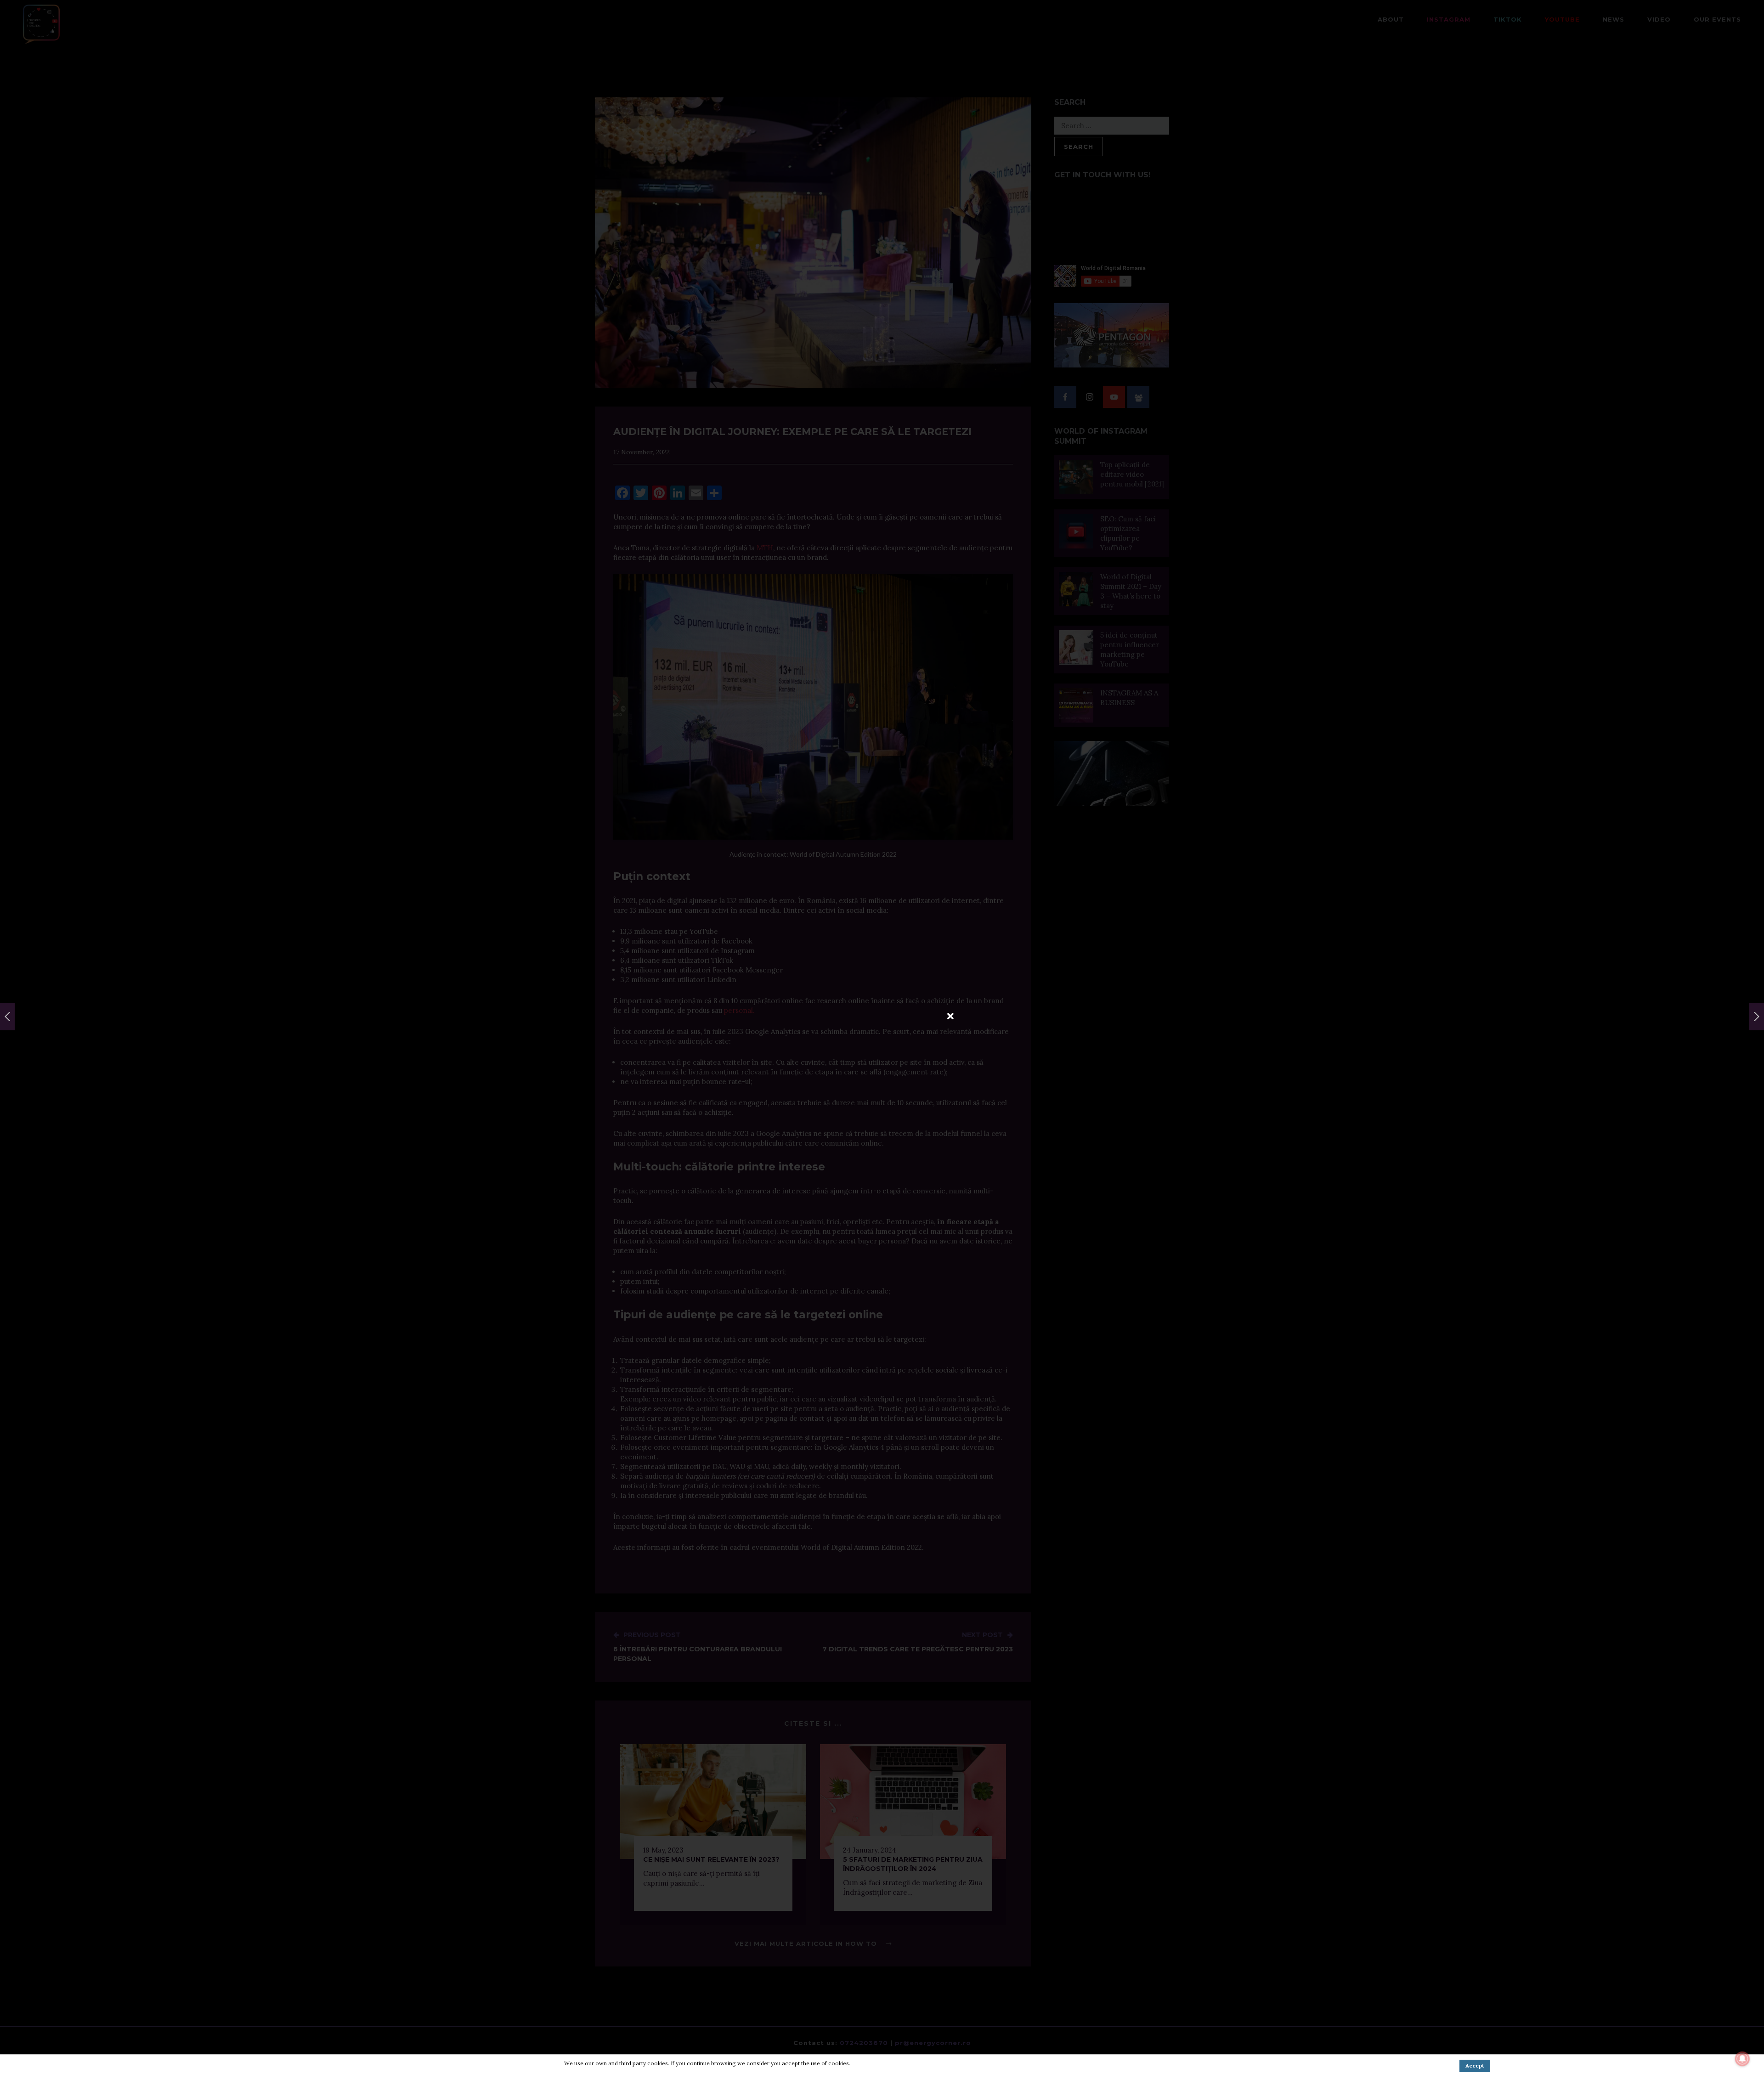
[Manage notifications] (1742, 2059)
